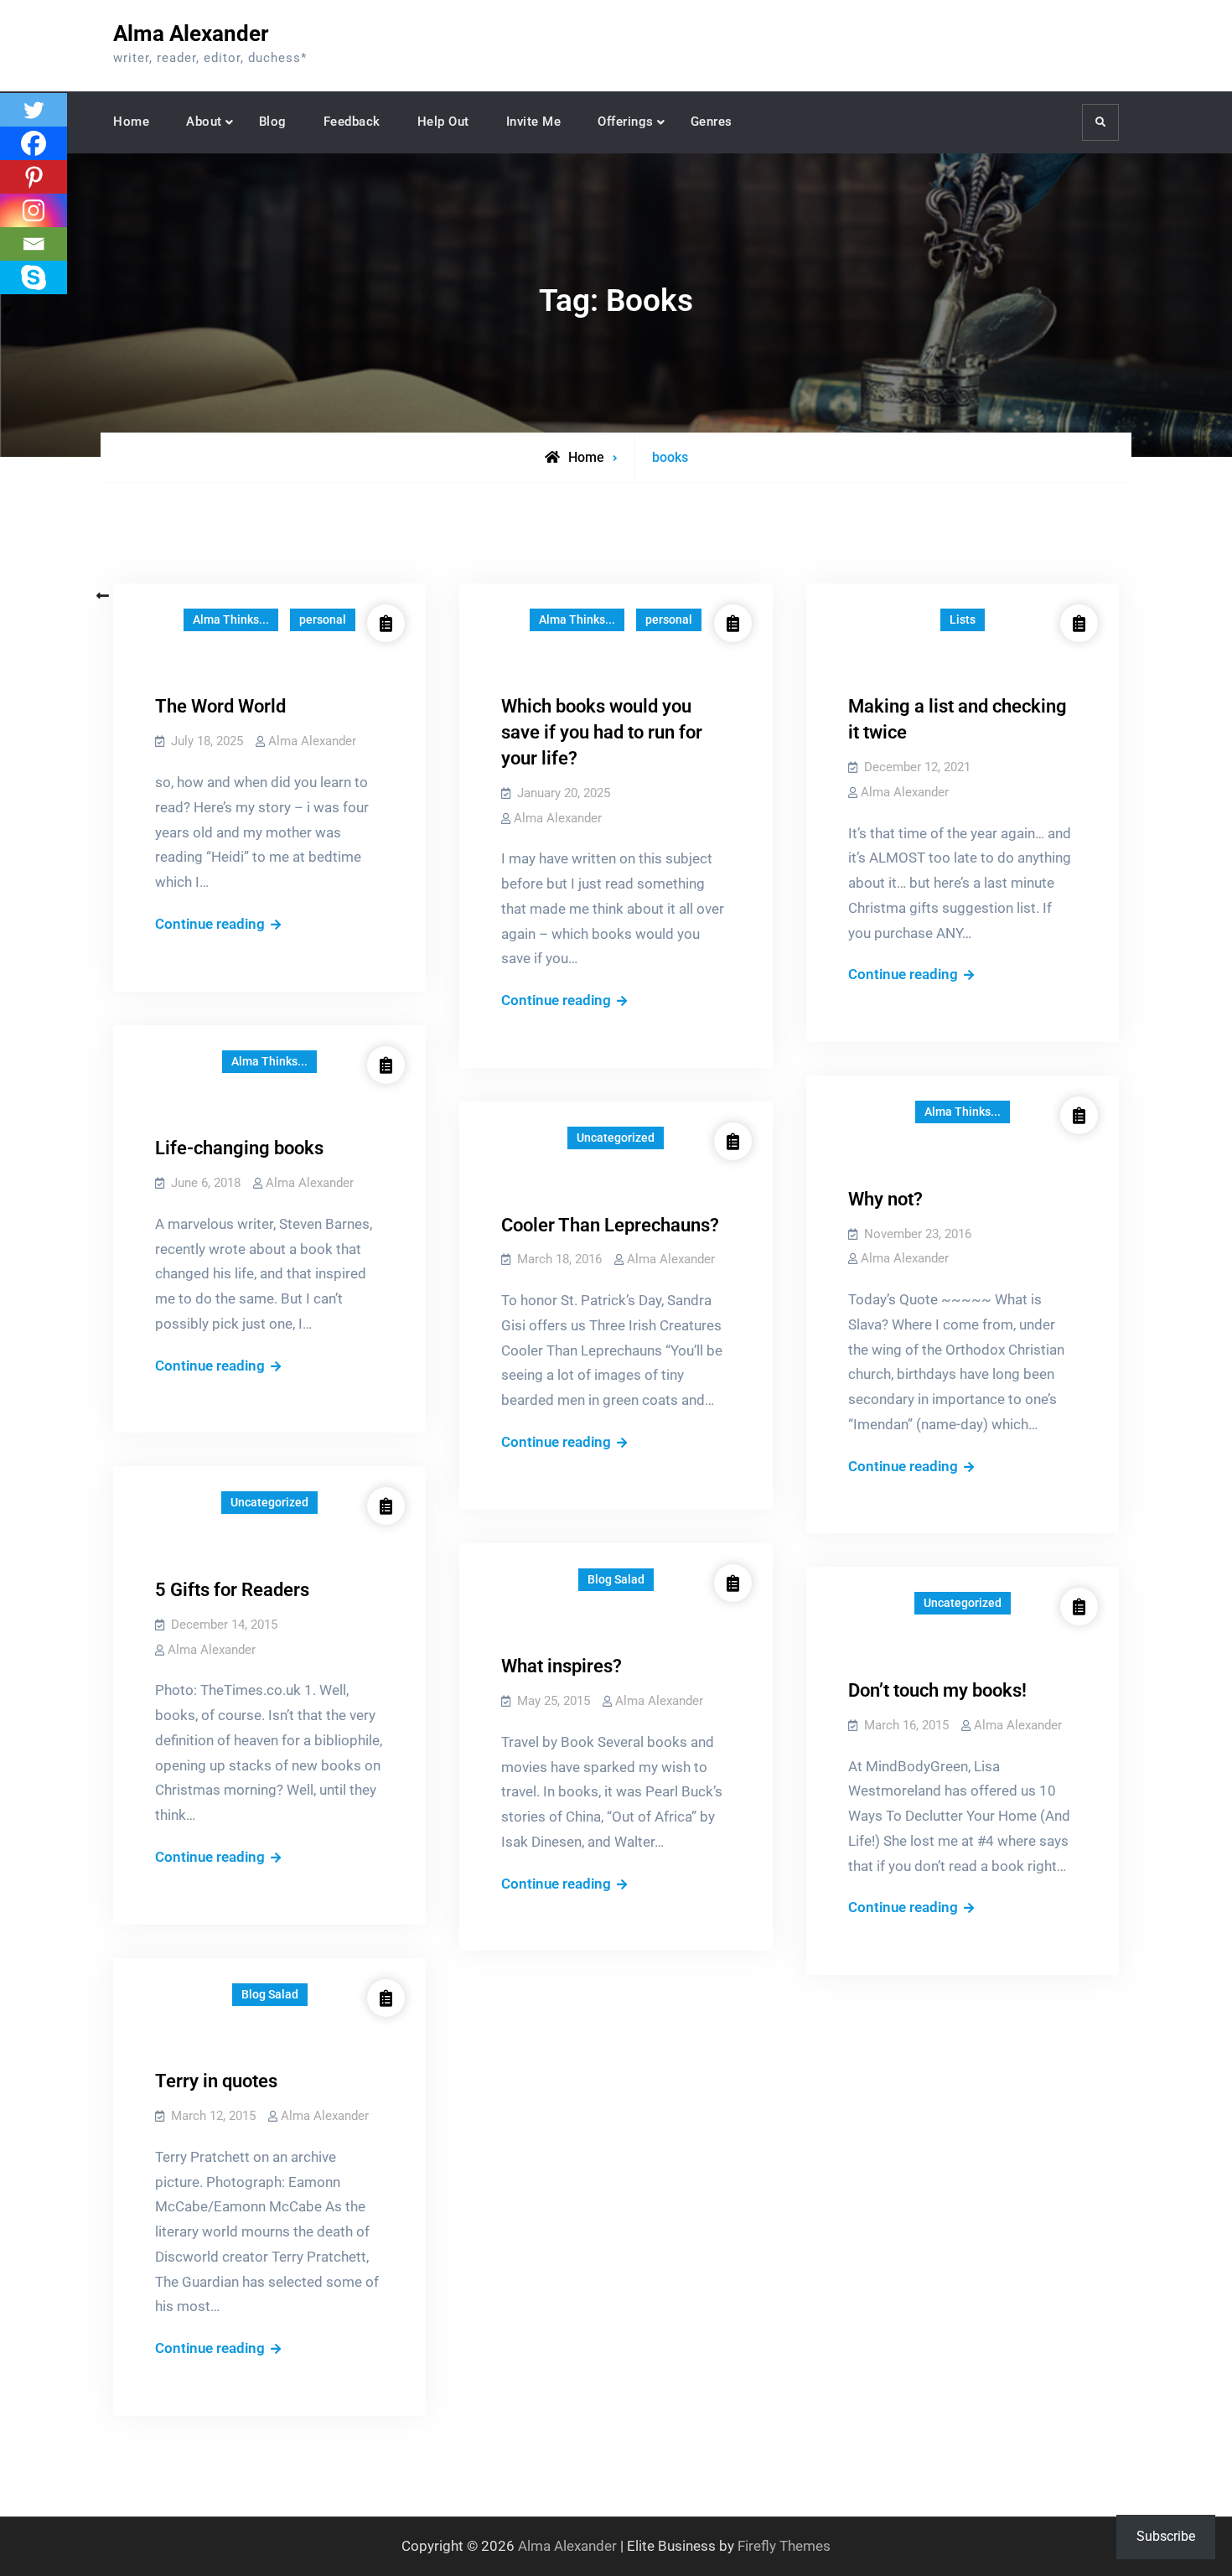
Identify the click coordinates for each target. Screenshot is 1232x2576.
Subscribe (1166, 2536)
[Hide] (7, 310)
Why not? (885, 1199)
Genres (712, 122)
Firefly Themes (784, 2546)
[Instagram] (34, 210)
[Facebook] (34, 143)
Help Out (443, 122)
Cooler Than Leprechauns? (610, 1225)
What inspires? (562, 1666)
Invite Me (534, 122)
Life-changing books (239, 1148)
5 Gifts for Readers (232, 1590)
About (204, 122)
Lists (963, 619)
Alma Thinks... (231, 619)
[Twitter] (34, 110)
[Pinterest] (34, 177)
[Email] (34, 244)
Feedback (352, 122)
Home (131, 122)
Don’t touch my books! (937, 1690)
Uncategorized (616, 1138)
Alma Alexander (191, 34)
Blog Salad (616, 1579)
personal (323, 619)
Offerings (626, 122)
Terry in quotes (216, 2081)
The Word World (220, 706)
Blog (273, 122)
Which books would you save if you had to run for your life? (602, 732)
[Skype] (34, 277)
